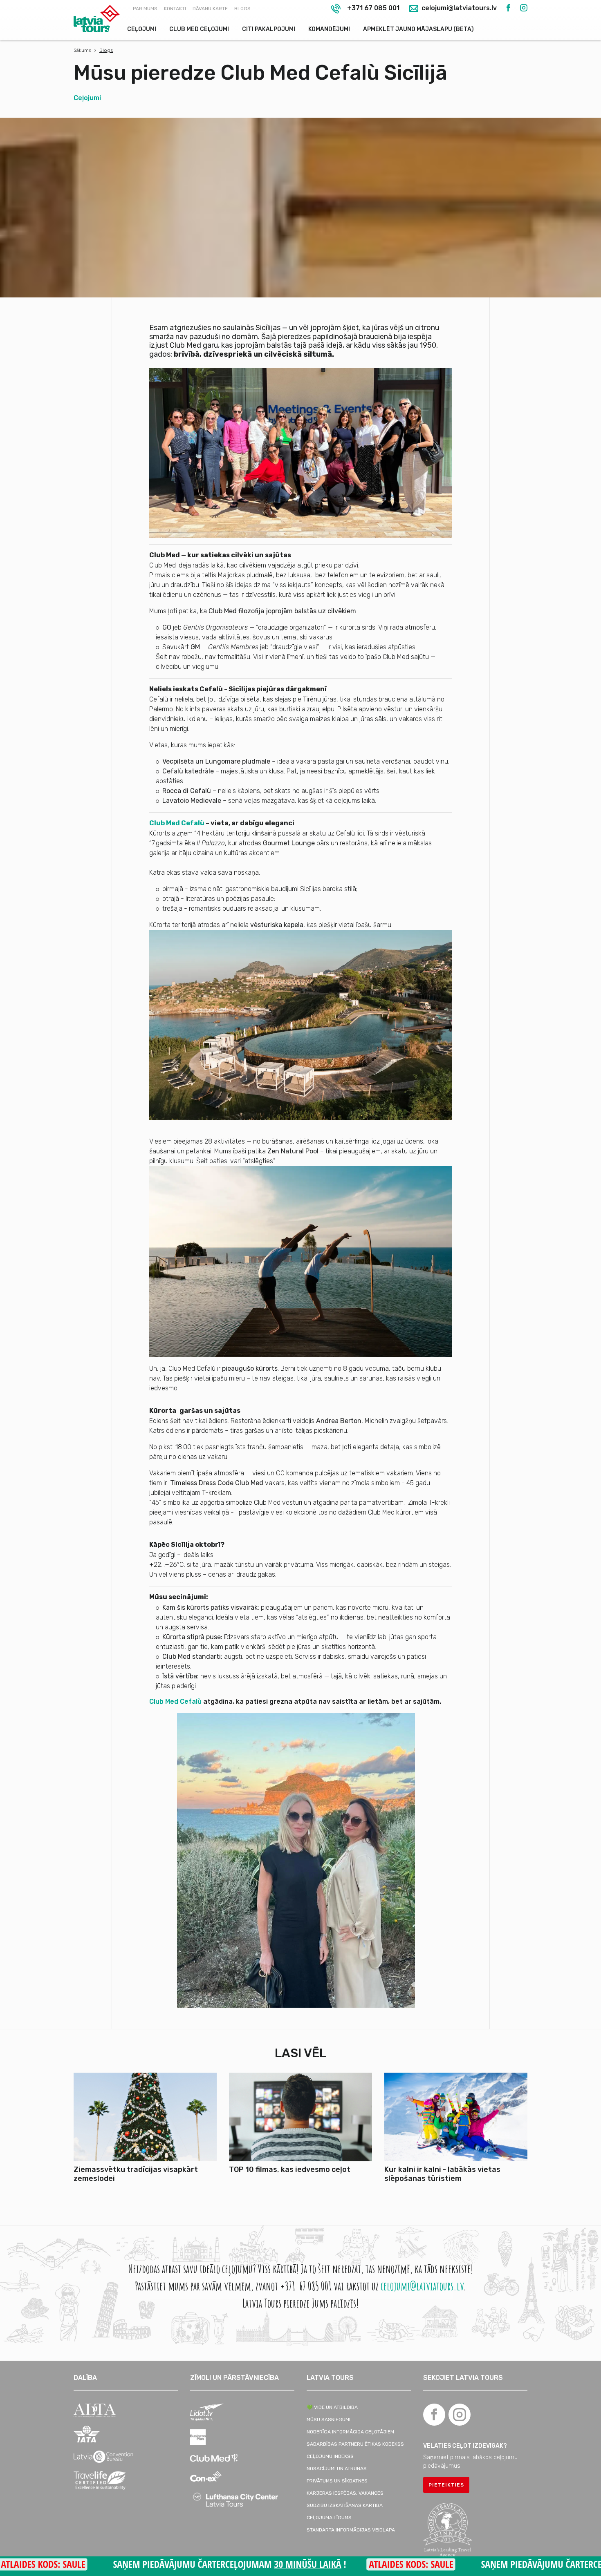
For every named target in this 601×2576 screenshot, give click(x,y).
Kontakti (175, 9)
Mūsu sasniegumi (329, 2420)
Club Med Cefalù (177, 823)
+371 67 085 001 (373, 8)
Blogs (242, 9)
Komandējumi (329, 29)
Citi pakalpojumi (269, 29)
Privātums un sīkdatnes (337, 2481)
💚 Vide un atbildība (332, 2407)
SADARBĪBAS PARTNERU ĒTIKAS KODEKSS (355, 2444)
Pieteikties (446, 2485)
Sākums (82, 50)
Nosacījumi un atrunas (337, 2469)
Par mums (145, 9)
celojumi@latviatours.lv (458, 8)
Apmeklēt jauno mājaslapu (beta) (418, 29)
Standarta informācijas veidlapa (351, 2530)
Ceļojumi (142, 29)
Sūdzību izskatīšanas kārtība (345, 2505)
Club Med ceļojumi (199, 29)
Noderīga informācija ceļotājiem (350, 2432)
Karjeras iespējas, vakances (345, 2493)
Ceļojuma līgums (329, 2518)
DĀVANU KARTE (210, 9)
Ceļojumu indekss (330, 2456)
